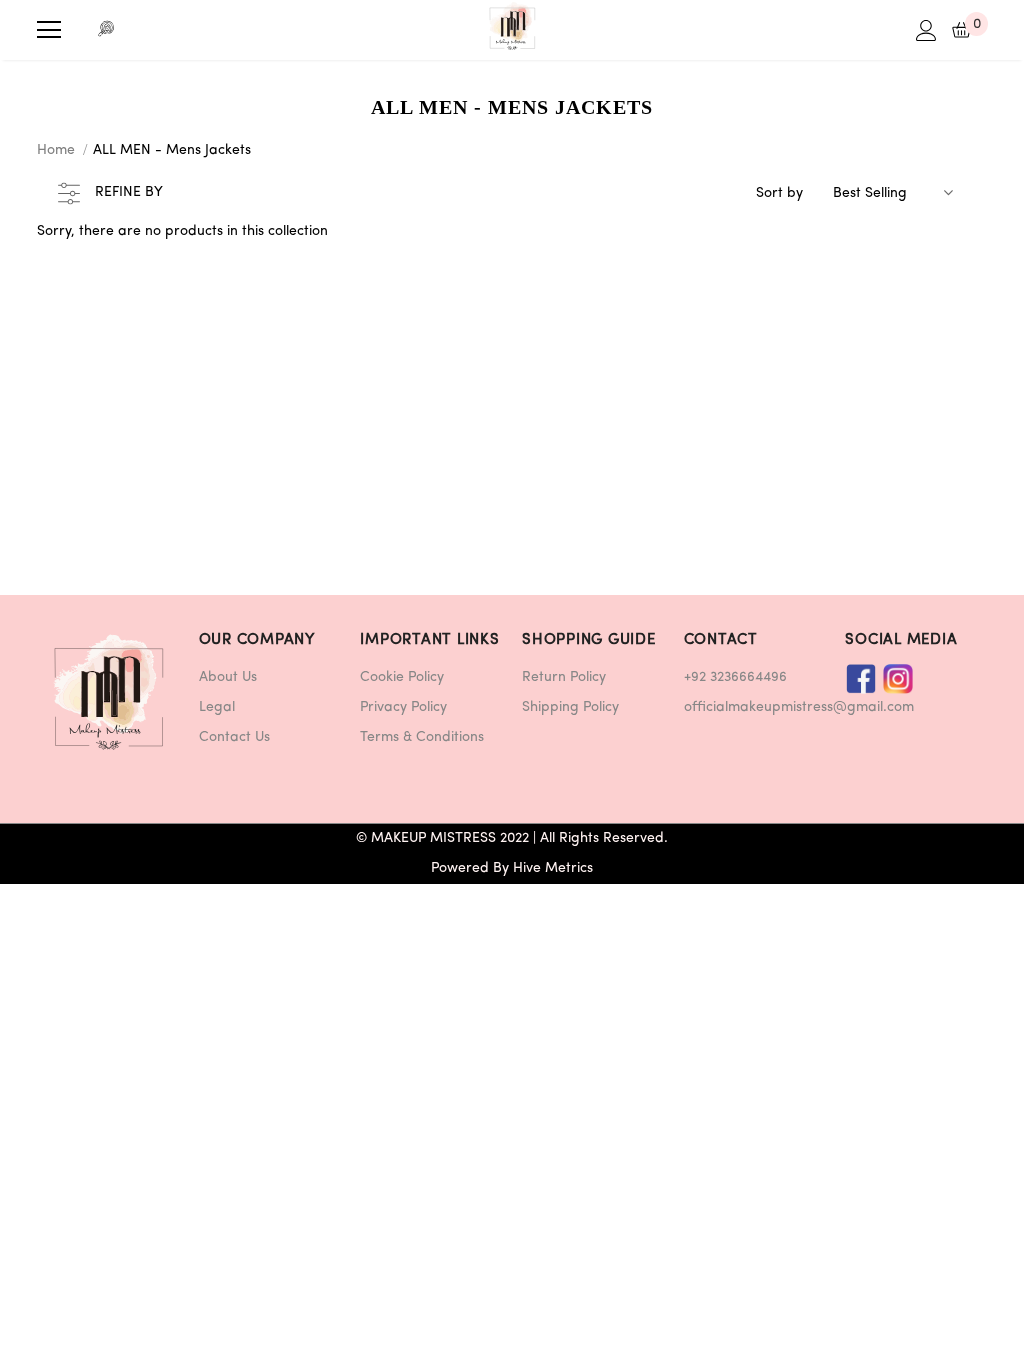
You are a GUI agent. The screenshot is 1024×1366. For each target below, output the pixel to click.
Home (56, 150)
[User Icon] (926, 30)
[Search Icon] (107, 30)
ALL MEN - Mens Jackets (172, 150)
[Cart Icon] (961, 30)
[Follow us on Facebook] (861, 679)
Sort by (779, 193)
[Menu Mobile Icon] (49, 30)
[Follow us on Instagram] (898, 679)
